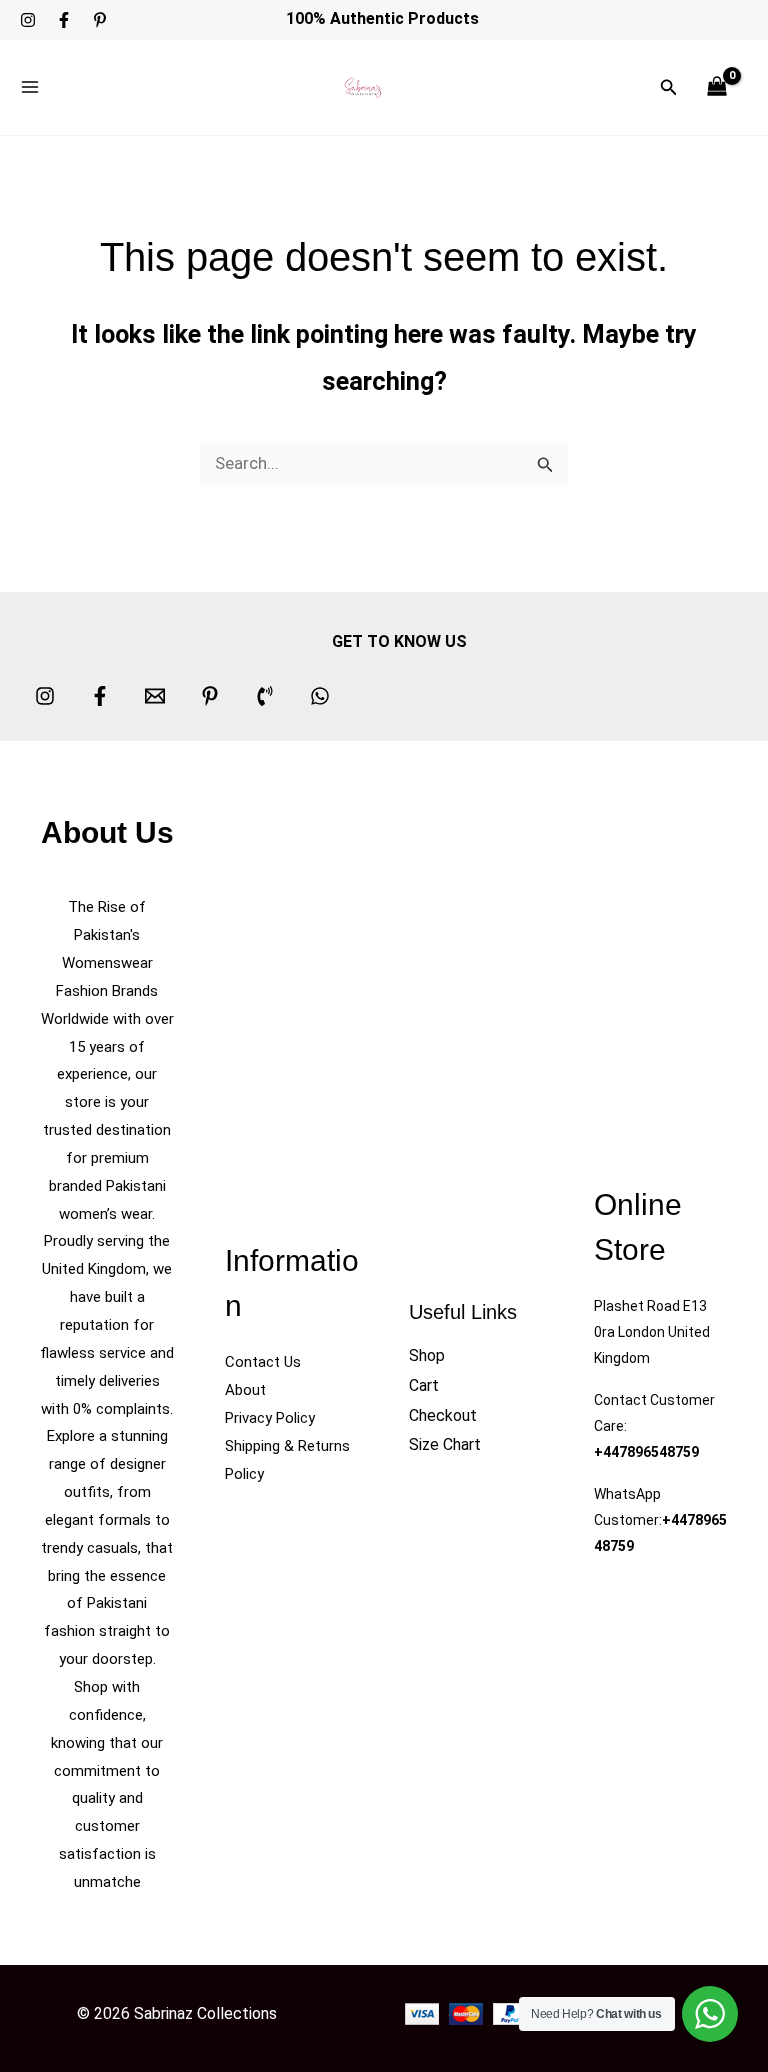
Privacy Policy (270, 1418)
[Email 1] (155, 696)
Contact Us (263, 1362)
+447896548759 (646, 1452)
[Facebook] (64, 20)
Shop (427, 1355)
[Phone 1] (265, 696)
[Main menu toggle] (30, 88)
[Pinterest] (100, 20)
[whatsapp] (320, 696)
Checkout (443, 1415)
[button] (669, 87)
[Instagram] (28, 20)
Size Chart (445, 1444)
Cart (424, 1385)
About (245, 1390)
